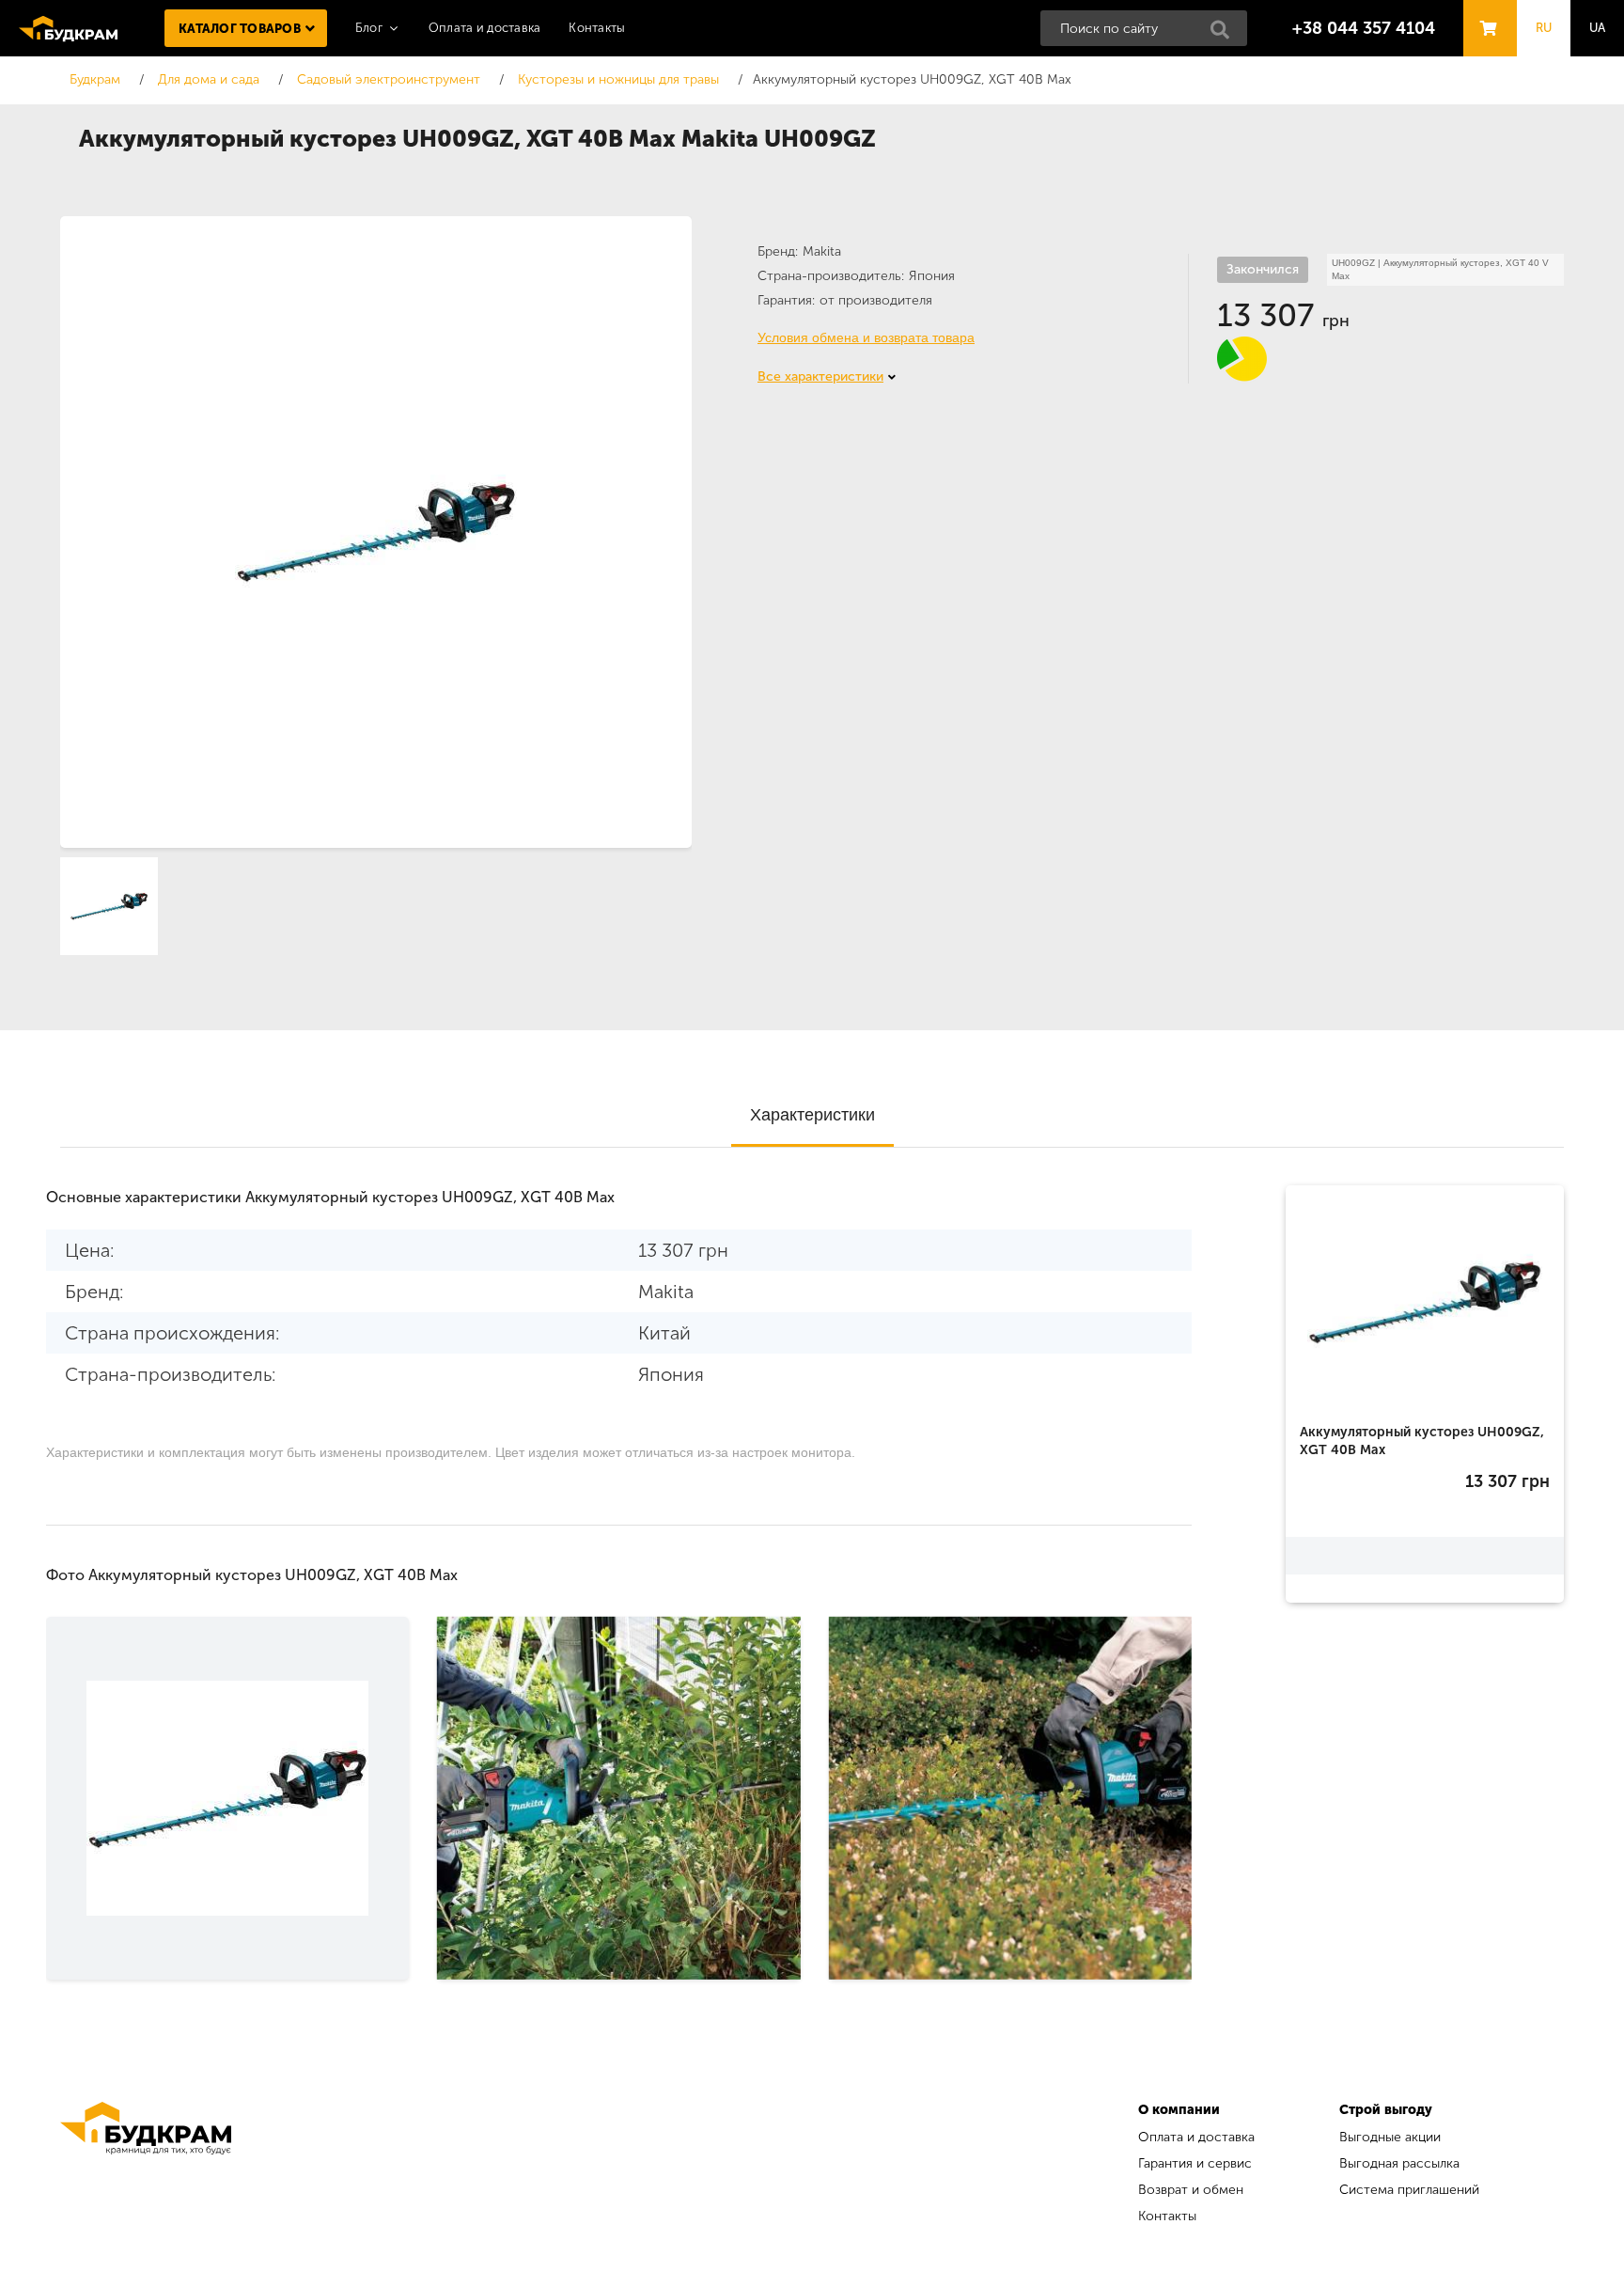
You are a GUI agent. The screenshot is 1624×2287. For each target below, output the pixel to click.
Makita (822, 251)
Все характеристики (820, 376)
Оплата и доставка (484, 28)
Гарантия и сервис (1195, 2163)
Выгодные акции (1390, 2137)
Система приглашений (1409, 2190)
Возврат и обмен (1191, 2190)
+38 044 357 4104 (1364, 28)
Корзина (1485, 11)
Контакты (597, 28)
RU (1544, 28)
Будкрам (68, 28)
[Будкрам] (146, 2165)
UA (1598, 28)
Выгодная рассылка (1399, 2163)
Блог (369, 28)
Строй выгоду (1386, 2110)
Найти (1226, 35)
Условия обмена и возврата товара (866, 337)
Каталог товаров (240, 29)
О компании (1179, 2110)
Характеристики (812, 1115)
